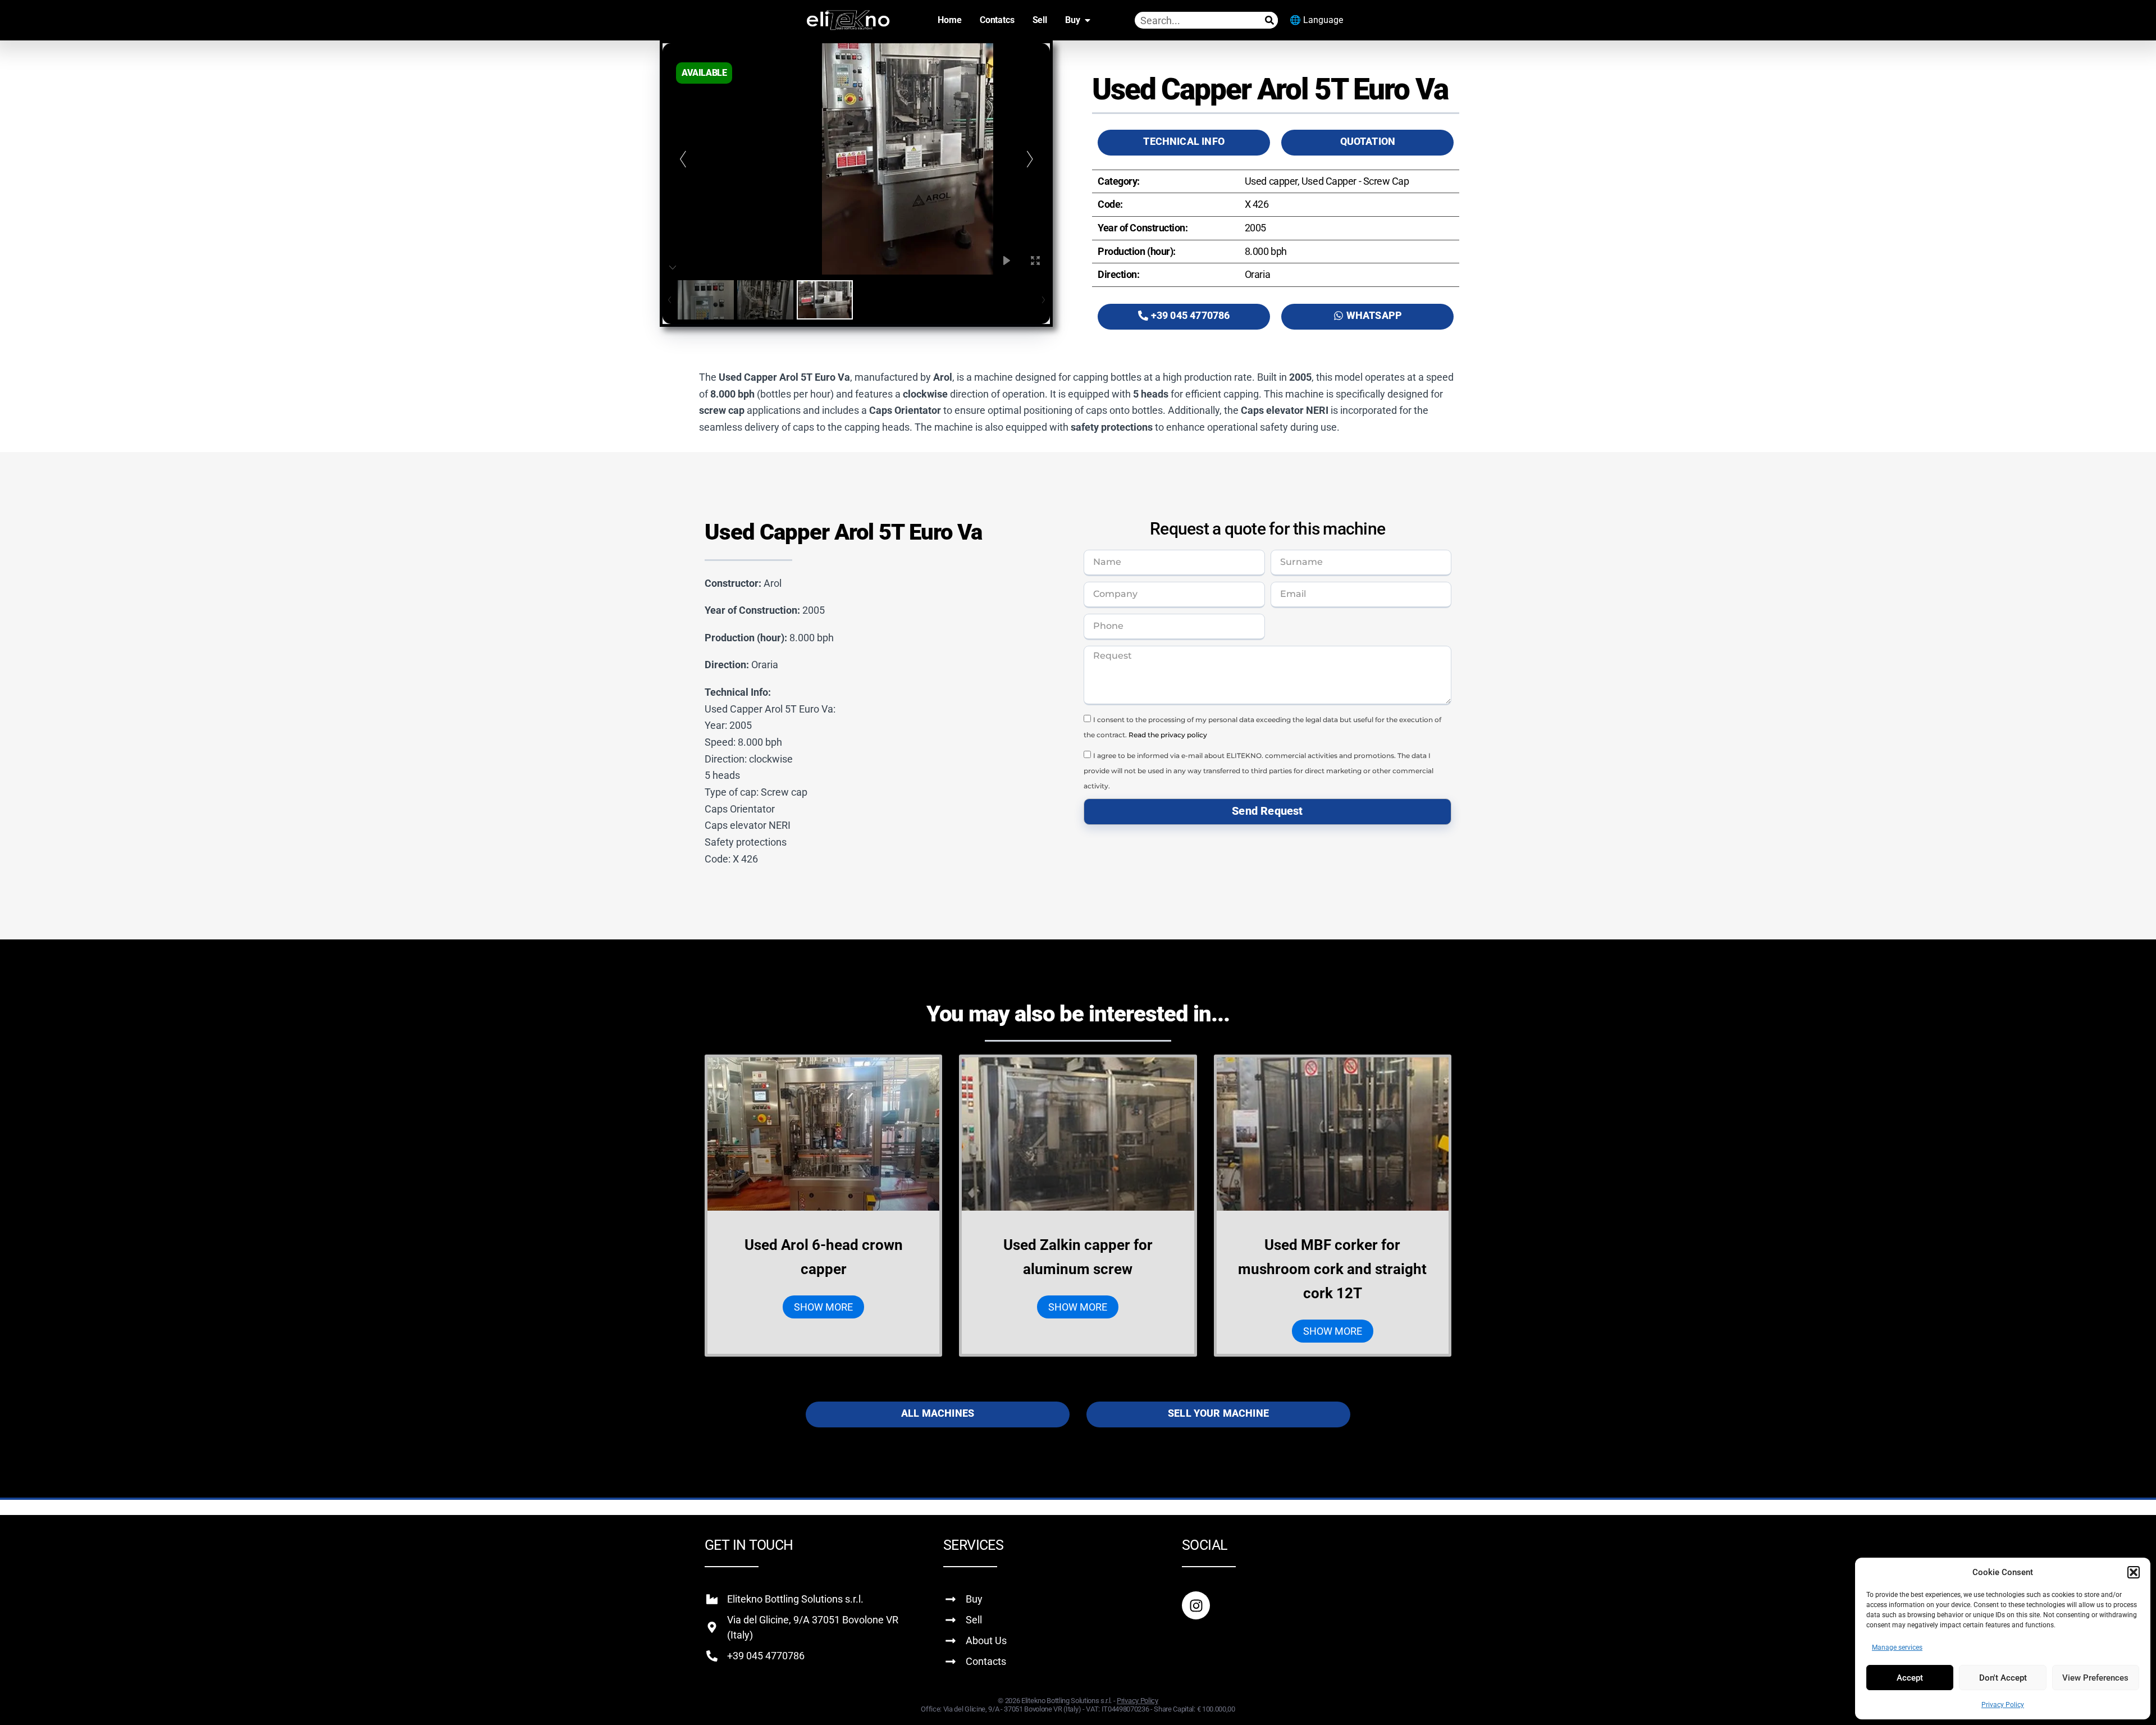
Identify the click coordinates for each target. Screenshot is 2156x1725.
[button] (2134, 1572)
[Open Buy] (1088, 20)
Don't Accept (2003, 1678)
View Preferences (2095, 1678)
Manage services (1897, 1648)
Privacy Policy (2003, 1705)
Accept (1910, 1678)
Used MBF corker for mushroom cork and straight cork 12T (1332, 1269)
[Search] (1269, 20)
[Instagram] (1196, 1605)
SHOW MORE (823, 1307)
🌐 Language (1316, 20)
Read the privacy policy (1168, 735)
